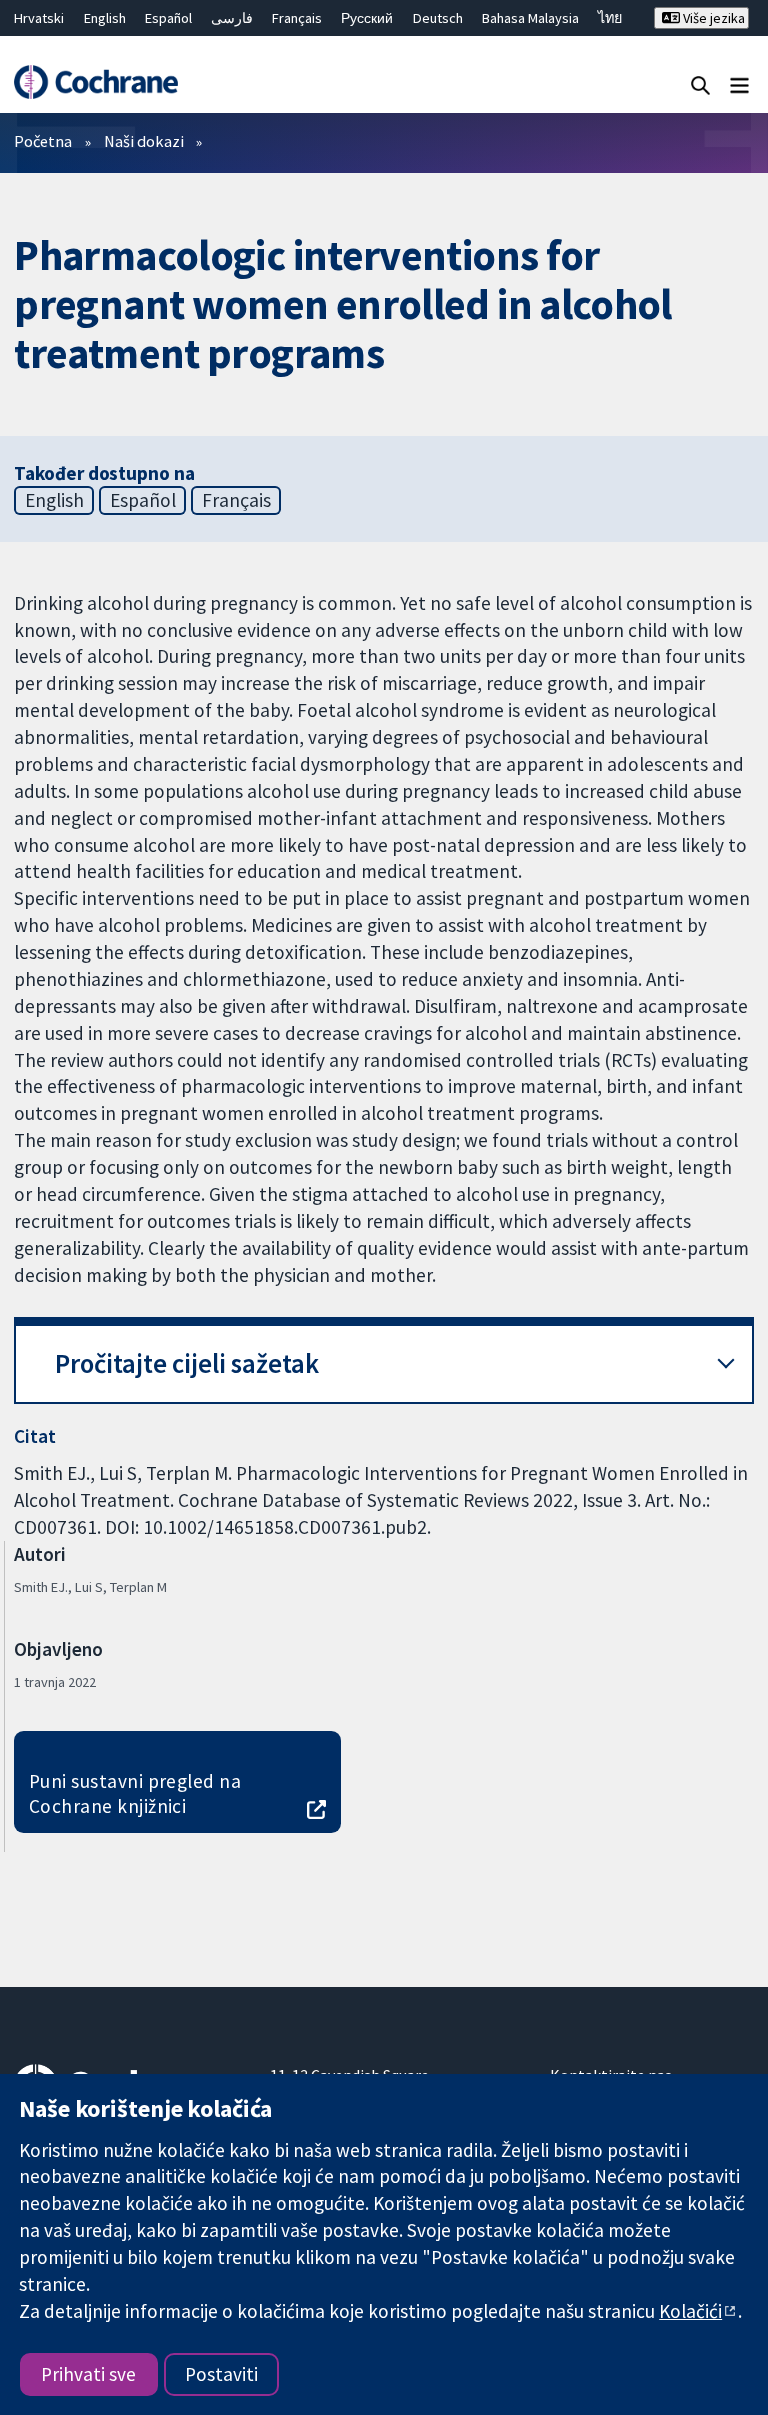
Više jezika (712, 18)
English (105, 18)
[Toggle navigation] (739, 84)
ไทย (610, 18)
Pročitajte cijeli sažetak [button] (187, 1363)
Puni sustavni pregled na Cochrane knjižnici (135, 1793)
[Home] (95, 82)
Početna (43, 141)
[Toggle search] (700, 84)
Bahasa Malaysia (530, 18)
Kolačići (690, 2311)
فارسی (232, 18)
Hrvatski (39, 18)
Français (297, 18)
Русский (367, 18)
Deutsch (438, 18)
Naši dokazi (144, 141)
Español (168, 18)
